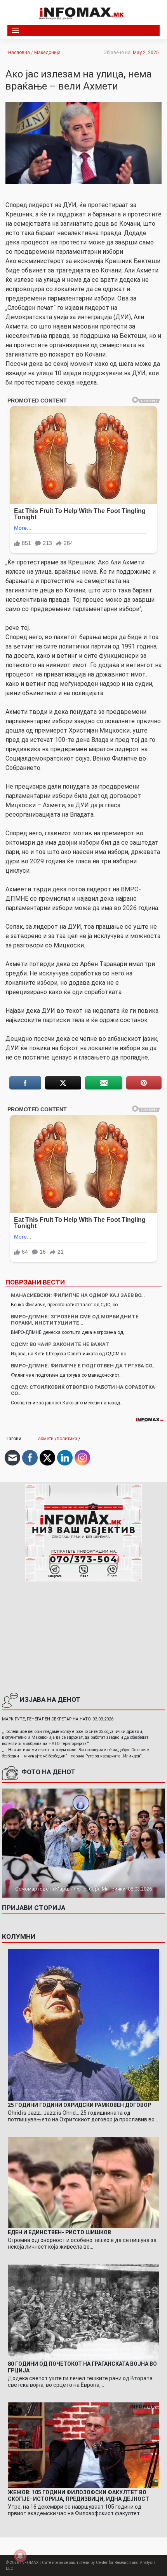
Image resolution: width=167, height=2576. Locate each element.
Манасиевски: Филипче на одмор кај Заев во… (78, 1295)
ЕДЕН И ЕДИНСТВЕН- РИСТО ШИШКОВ (59, 2232)
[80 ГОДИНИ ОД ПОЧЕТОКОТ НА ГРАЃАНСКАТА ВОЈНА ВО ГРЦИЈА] (83, 2311)
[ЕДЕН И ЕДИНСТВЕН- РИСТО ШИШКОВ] (83, 2182)
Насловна (19, 53)
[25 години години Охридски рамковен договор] (83, 2024)
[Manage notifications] (20, 2556)
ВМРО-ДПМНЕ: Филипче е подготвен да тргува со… (83, 1366)
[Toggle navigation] (15, 31)
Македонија (47, 53)
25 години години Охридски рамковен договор (79, 2105)
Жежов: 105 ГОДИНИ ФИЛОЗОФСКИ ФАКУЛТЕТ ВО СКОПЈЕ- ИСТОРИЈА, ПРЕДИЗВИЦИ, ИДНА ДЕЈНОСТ (78, 2496)
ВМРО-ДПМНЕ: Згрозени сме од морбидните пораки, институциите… (75, 1320)
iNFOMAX (29, 2563)
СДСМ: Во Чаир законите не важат (60, 1344)
